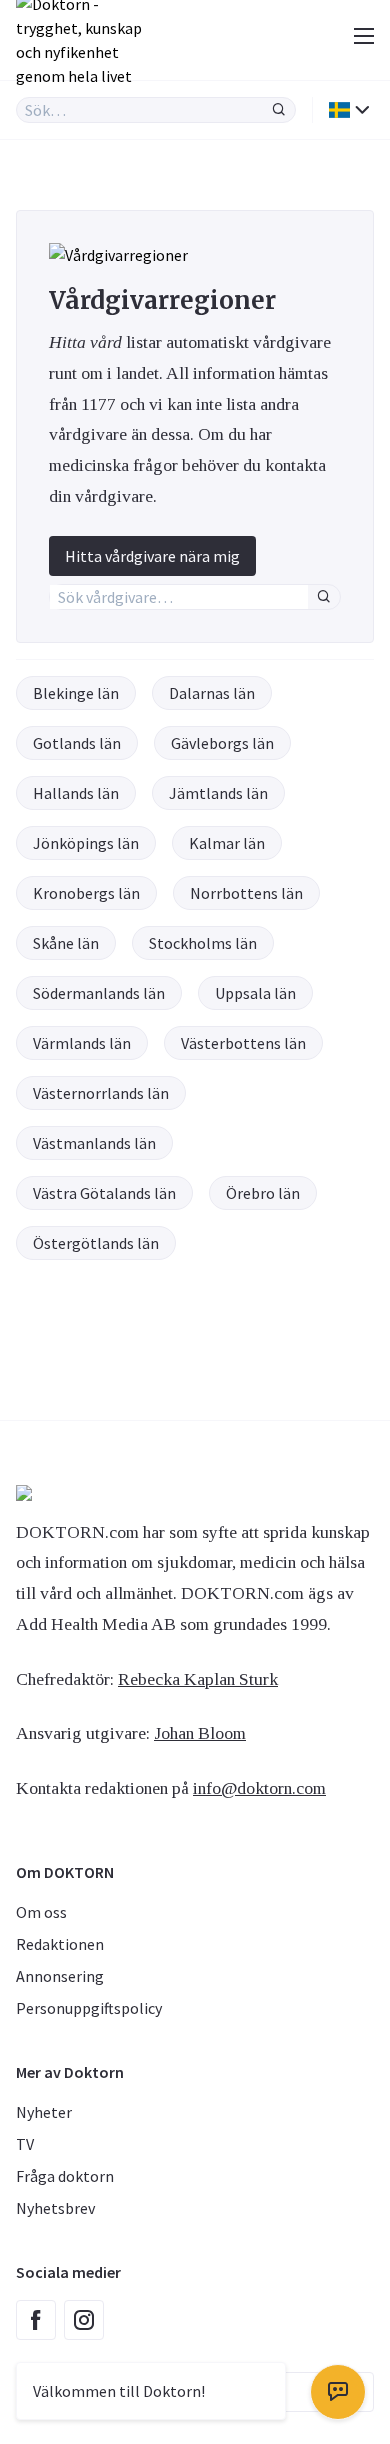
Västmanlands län (94, 1143)
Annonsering (60, 1976)
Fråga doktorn (65, 2176)
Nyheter (44, 2112)
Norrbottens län (246, 893)
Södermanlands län (99, 993)
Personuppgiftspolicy (89, 2008)
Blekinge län (76, 693)
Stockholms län (203, 943)
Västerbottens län (243, 1043)
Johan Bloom (200, 1733)
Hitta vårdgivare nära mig (152, 556)
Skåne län (66, 943)
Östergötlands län (96, 1243)
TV (25, 2144)
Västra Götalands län (104, 1193)
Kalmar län (227, 843)
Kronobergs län (86, 893)
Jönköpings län (86, 843)
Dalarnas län (212, 693)
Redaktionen (60, 1944)
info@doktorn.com (259, 1788)
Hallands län (76, 793)
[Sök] (279, 110)
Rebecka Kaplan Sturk (198, 1679)
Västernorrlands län (101, 1093)
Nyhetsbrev (55, 2208)
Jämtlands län (218, 793)
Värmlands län (82, 1043)
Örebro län (263, 1193)
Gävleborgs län (222, 743)
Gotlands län (77, 743)
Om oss (41, 1912)
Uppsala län (255, 993)
